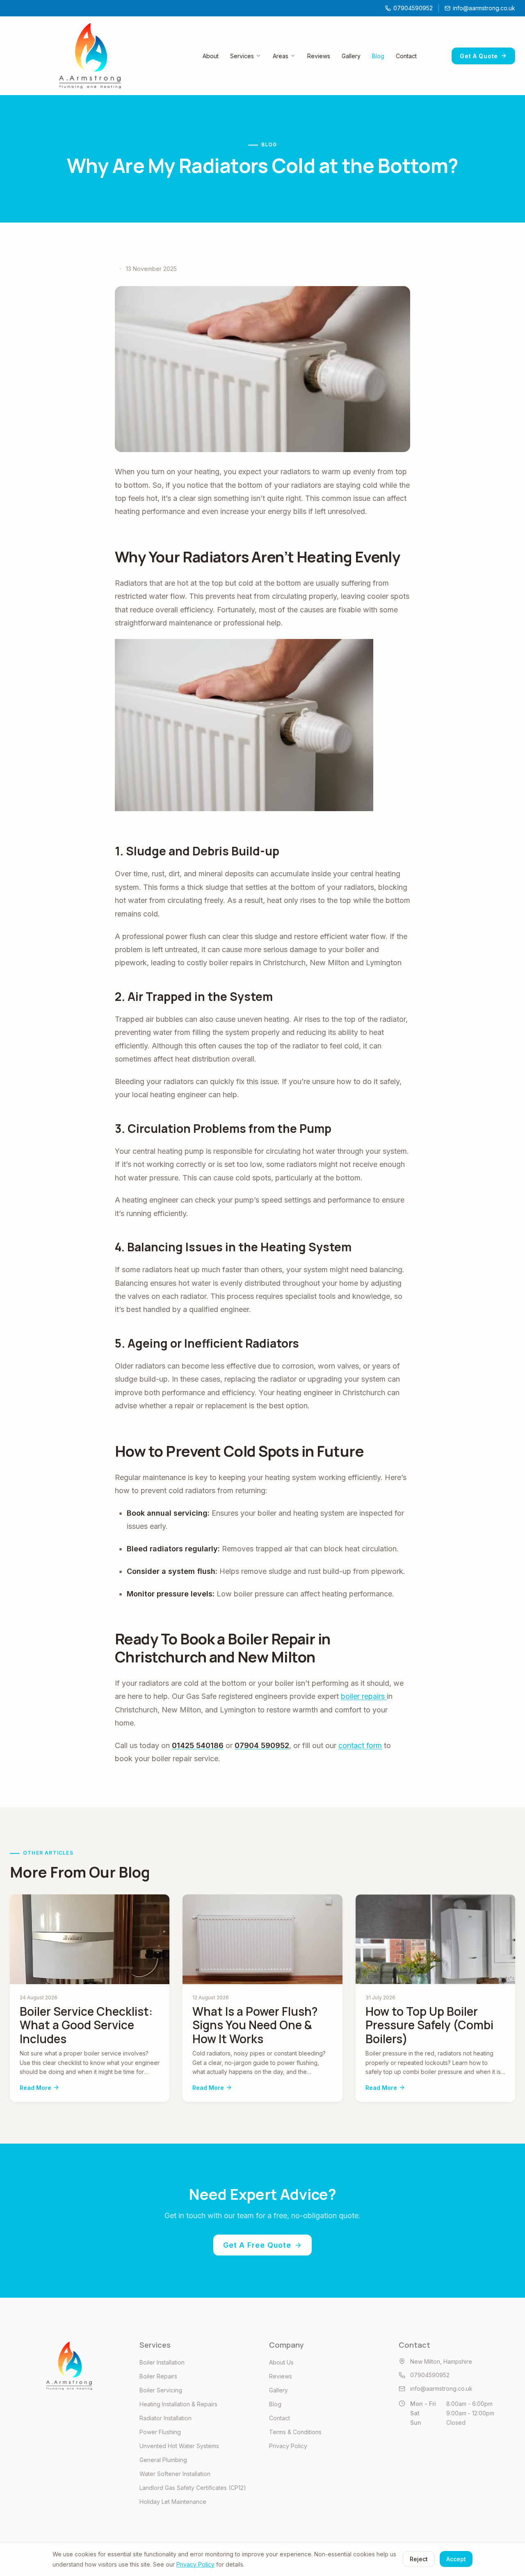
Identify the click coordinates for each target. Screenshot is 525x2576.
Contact (406, 56)
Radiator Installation (165, 2418)
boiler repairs (364, 1696)
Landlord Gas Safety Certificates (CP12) (193, 2488)
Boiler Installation (162, 2362)
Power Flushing (160, 2432)
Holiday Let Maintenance (173, 2502)
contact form (360, 1745)
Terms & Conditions (295, 2432)
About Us (281, 2362)
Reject (419, 2559)
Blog (378, 56)
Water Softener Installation (175, 2474)
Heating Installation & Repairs (178, 2404)
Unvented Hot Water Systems (179, 2446)
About (211, 56)
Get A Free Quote (257, 2245)
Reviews (319, 56)
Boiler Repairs (158, 2376)
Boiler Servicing (161, 2390)
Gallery (351, 56)
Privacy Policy (288, 2446)
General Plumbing (163, 2460)
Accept (456, 2559)
